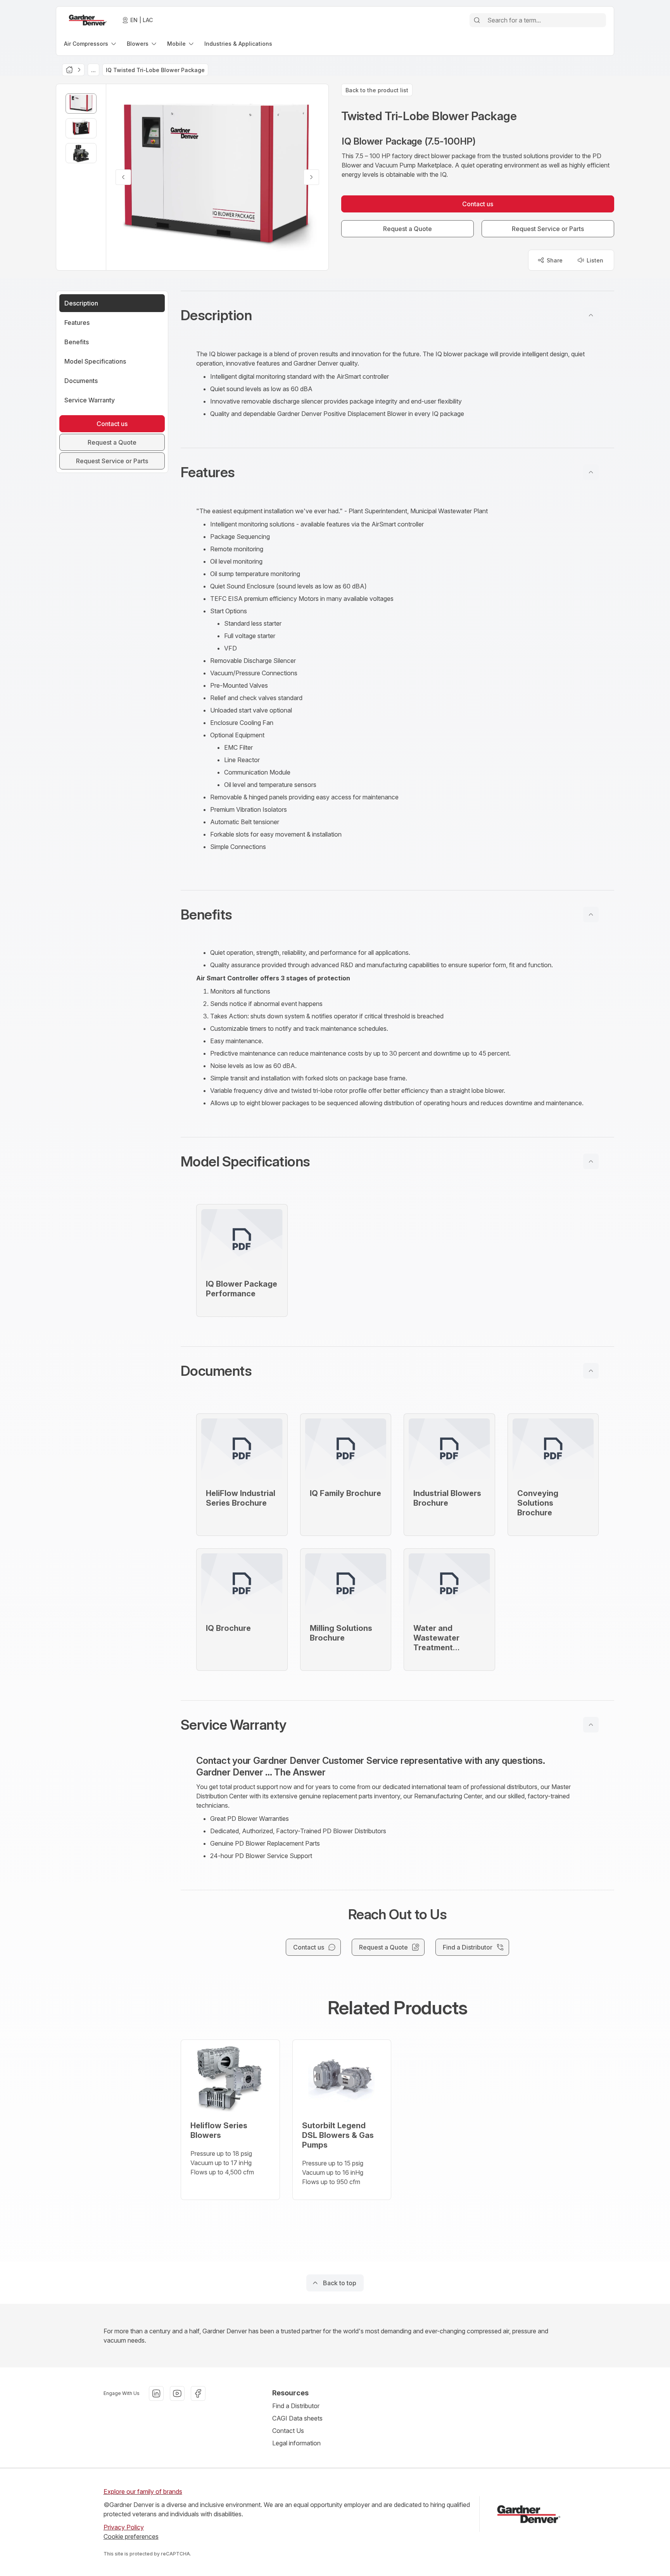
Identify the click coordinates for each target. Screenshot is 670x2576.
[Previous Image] (123, 177)
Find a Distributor (296, 2406)
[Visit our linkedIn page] (156, 2393)
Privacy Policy (124, 2527)
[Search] (477, 20)
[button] (397, 315)
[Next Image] (311, 177)
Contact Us (288, 2431)
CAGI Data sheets (297, 2418)
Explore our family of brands (143, 2491)
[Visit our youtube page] (177, 2393)
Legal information (296, 2443)
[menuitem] (91, 44)
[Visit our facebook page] (198, 2393)
